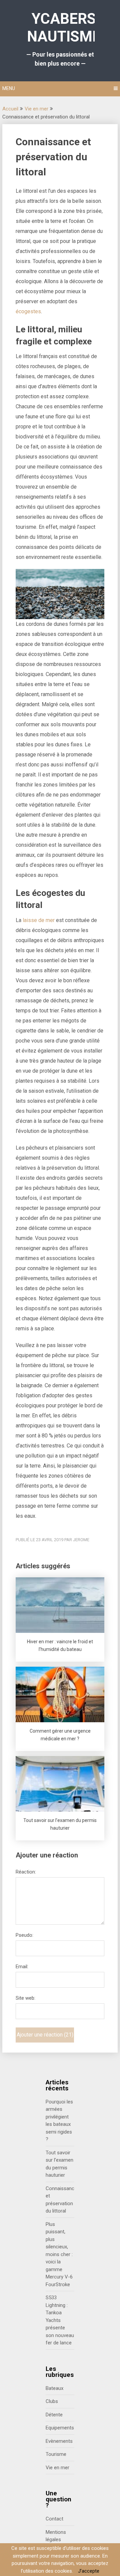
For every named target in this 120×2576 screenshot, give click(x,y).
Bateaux (54, 2388)
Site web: (25, 1998)
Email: (22, 1967)
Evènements (59, 2441)
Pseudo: (24, 1935)
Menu (9, 88)
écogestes (28, 311)
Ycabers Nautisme (64, 28)
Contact (54, 2519)
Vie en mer (36, 109)
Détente (54, 2415)
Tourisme (56, 2454)
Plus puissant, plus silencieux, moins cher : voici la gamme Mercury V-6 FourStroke (59, 2254)
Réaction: (26, 1872)
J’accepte (89, 2571)
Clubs (52, 2401)
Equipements (60, 2428)
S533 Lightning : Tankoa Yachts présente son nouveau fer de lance (60, 2320)
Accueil (10, 109)
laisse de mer (39, 920)
